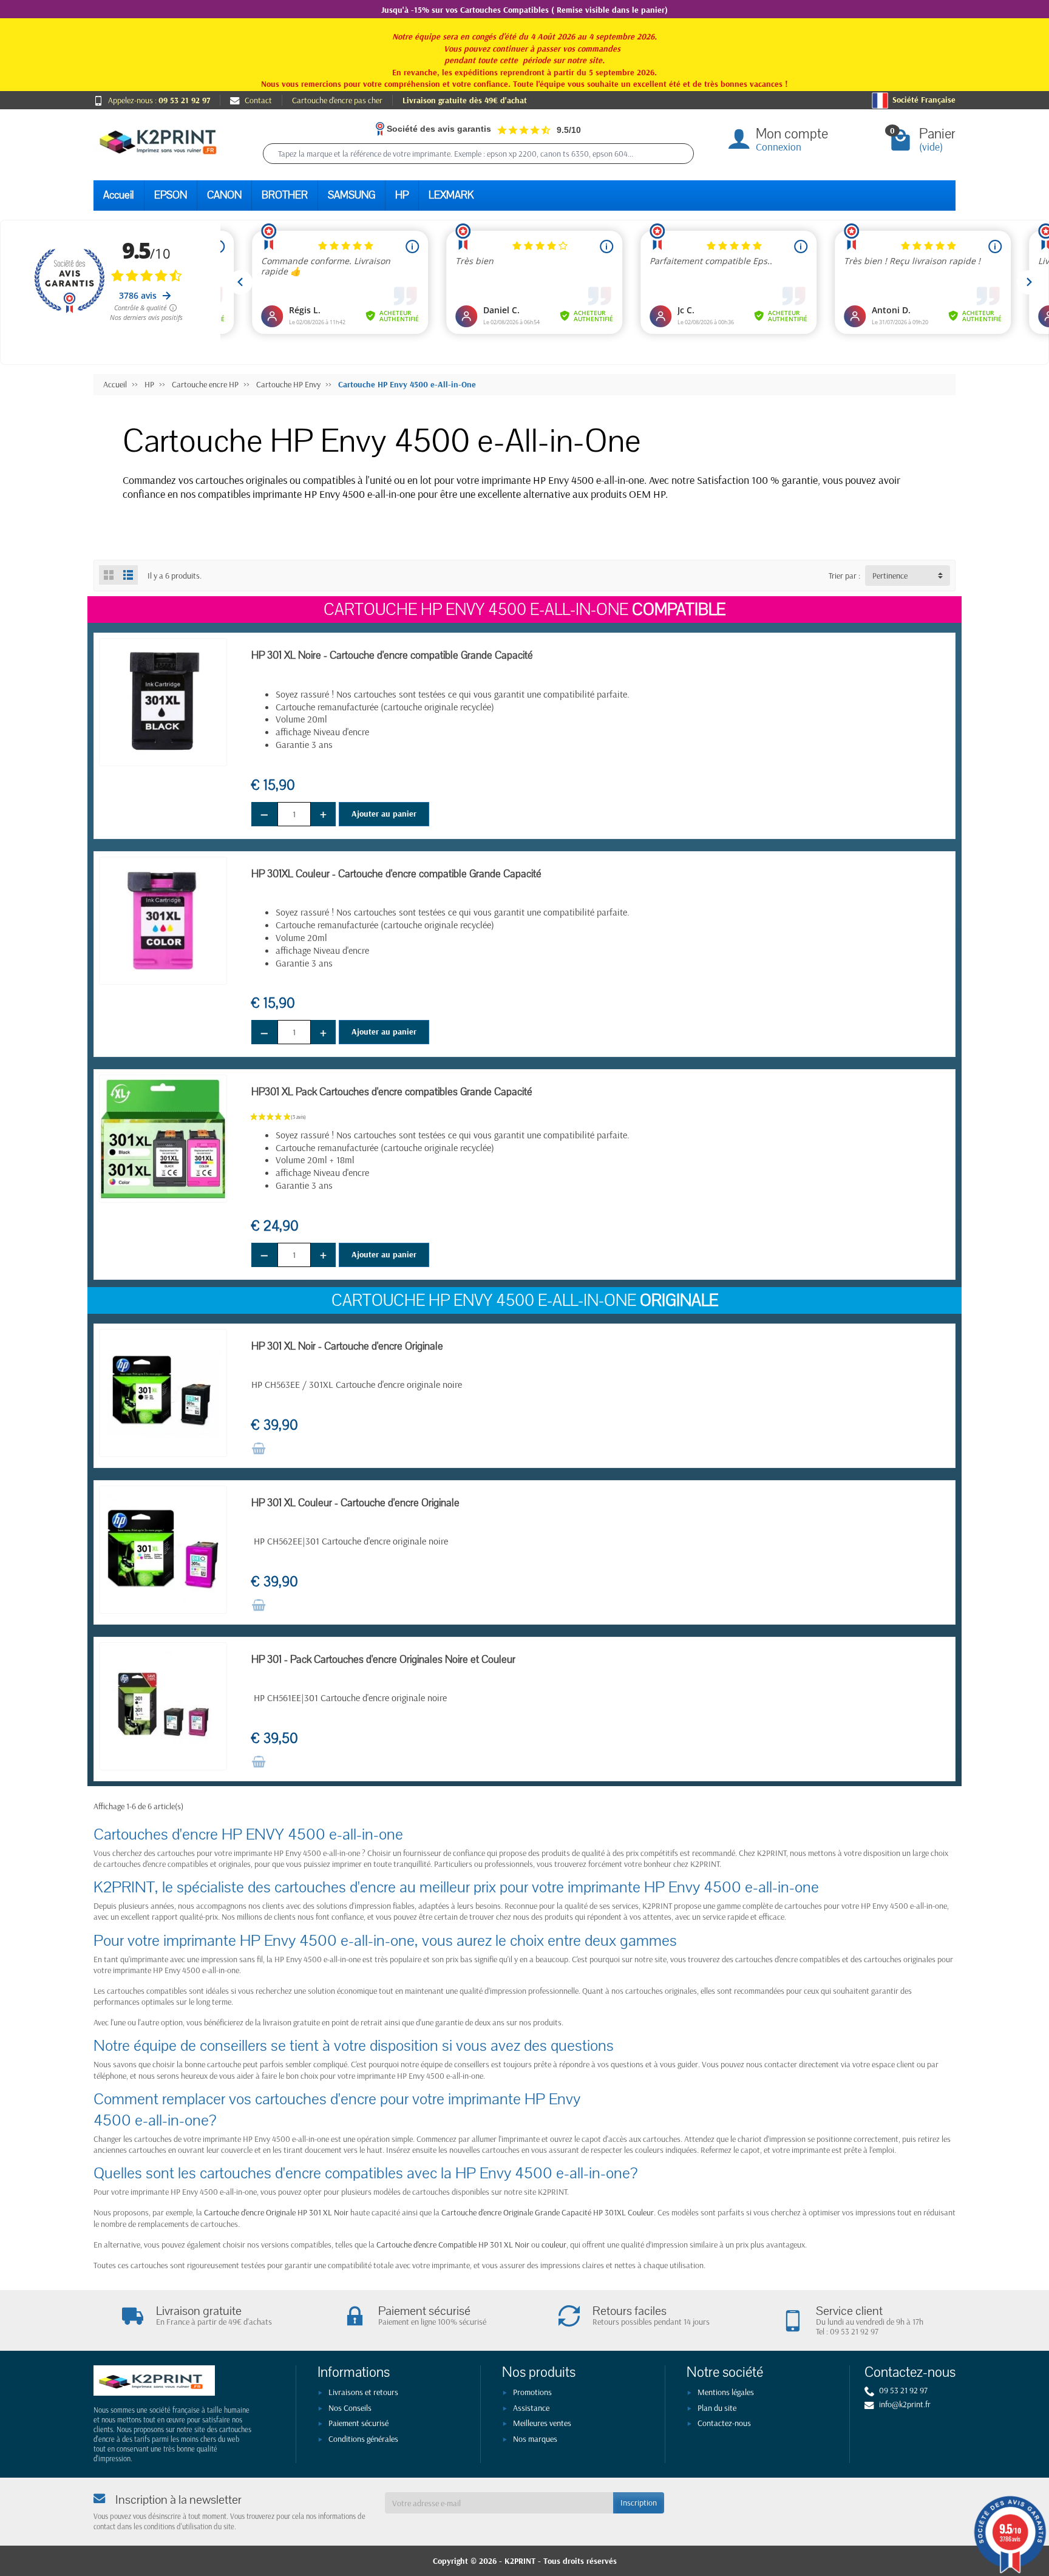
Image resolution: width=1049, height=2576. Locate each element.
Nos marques (535, 2439)
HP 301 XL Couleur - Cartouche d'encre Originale (355, 1503)
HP (402, 195)
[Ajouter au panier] (259, 1449)
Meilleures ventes (542, 2423)
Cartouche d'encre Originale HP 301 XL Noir (276, 2212)
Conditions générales (363, 2439)
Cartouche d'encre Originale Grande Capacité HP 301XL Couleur (548, 2212)
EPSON (171, 195)
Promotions (532, 2392)
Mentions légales (726, 2392)
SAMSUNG (351, 195)
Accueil (119, 195)
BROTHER (285, 195)
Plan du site (717, 2408)
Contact (258, 100)
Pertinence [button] (890, 576)
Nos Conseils (350, 2408)
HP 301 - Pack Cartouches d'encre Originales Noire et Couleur (383, 1660)
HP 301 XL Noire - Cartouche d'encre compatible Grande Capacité (392, 655)
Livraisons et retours (363, 2392)
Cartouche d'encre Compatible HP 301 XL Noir (453, 2245)
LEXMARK (451, 195)
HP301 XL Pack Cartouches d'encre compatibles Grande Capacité (392, 1092)
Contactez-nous (724, 2423)
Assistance (531, 2408)
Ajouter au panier (384, 814)
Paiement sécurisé (358, 2423)
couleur (554, 2245)
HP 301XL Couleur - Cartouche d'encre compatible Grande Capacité (396, 874)
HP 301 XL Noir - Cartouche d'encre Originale (347, 1346)
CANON (224, 195)
